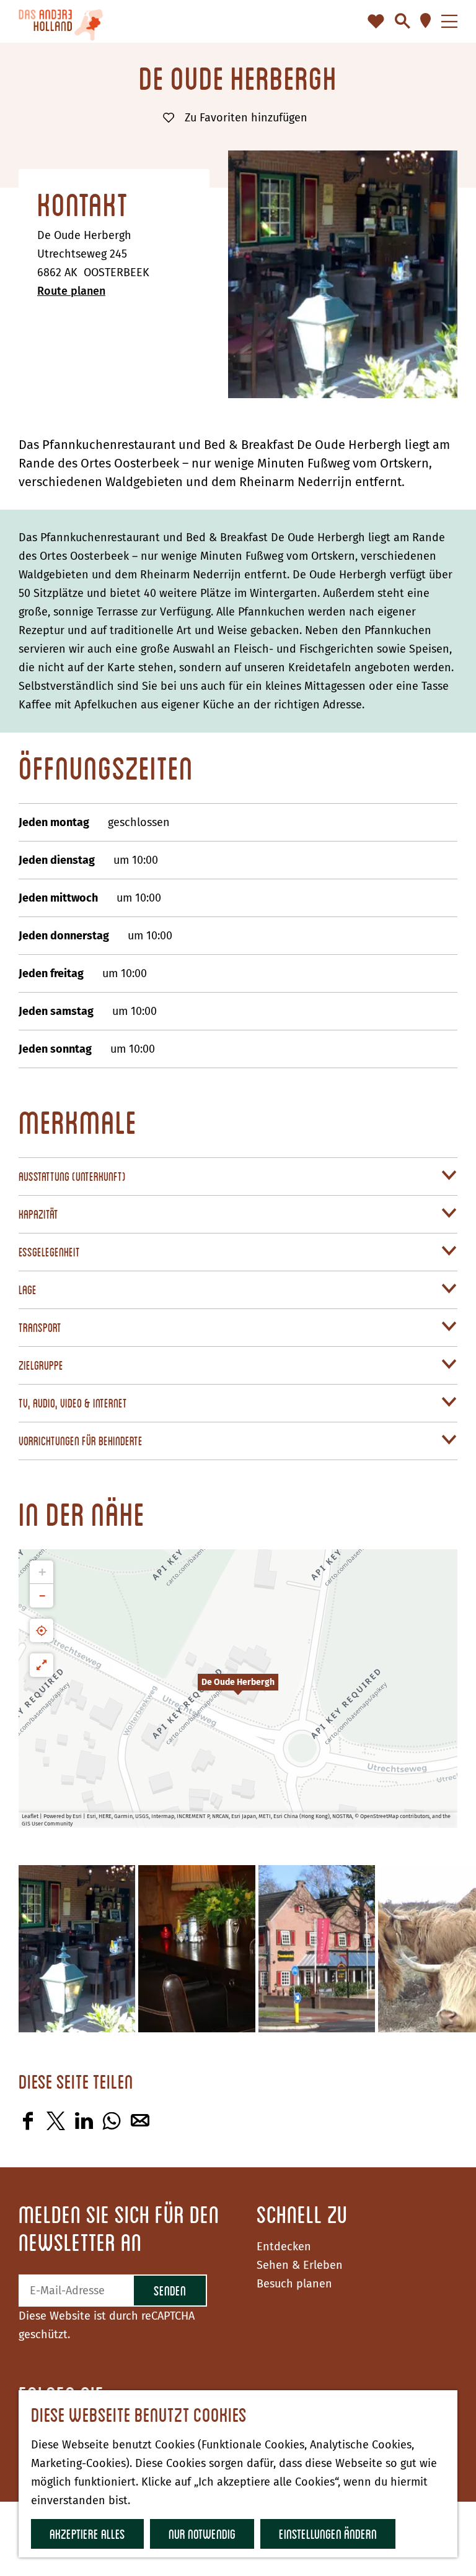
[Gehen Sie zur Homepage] (61, 21)
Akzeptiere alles (87, 2534)
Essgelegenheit (49, 1252)
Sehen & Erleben (300, 2265)
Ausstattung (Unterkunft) (72, 1176)
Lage (28, 1290)
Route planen (71, 291)
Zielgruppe (41, 1365)
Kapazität (38, 1214)
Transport (40, 1327)
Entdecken (284, 2247)
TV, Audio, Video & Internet (73, 1403)
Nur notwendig (202, 2534)
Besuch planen (294, 2284)
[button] (238, 1689)
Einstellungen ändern (328, 2534)
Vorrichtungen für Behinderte (81, 1441)
